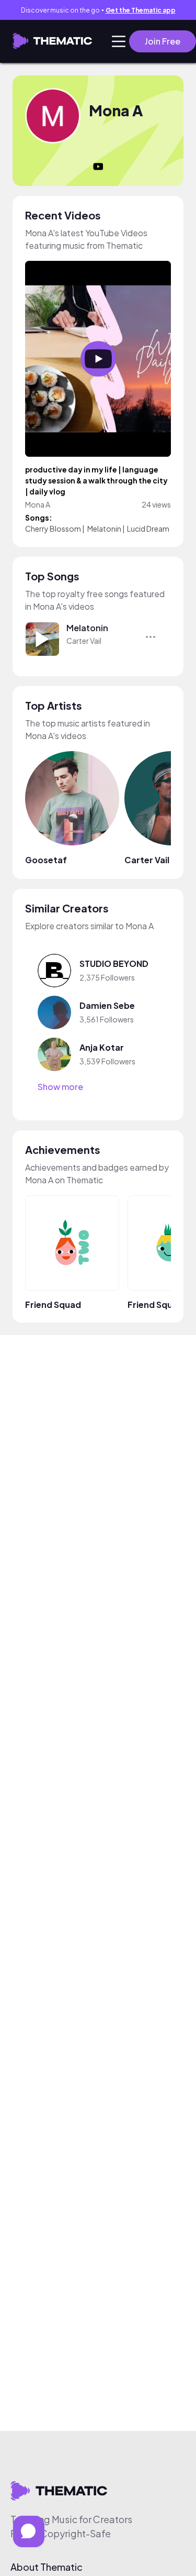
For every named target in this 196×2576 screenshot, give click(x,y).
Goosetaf (46, 860)
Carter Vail (84, 641)
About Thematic (47, 2567)
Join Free (163, 41)
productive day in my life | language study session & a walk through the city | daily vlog (96, 481)
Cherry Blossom (53, 529)
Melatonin (104, 529)
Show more (60, 1087)
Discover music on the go (98, 10)
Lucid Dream (148, 529)
